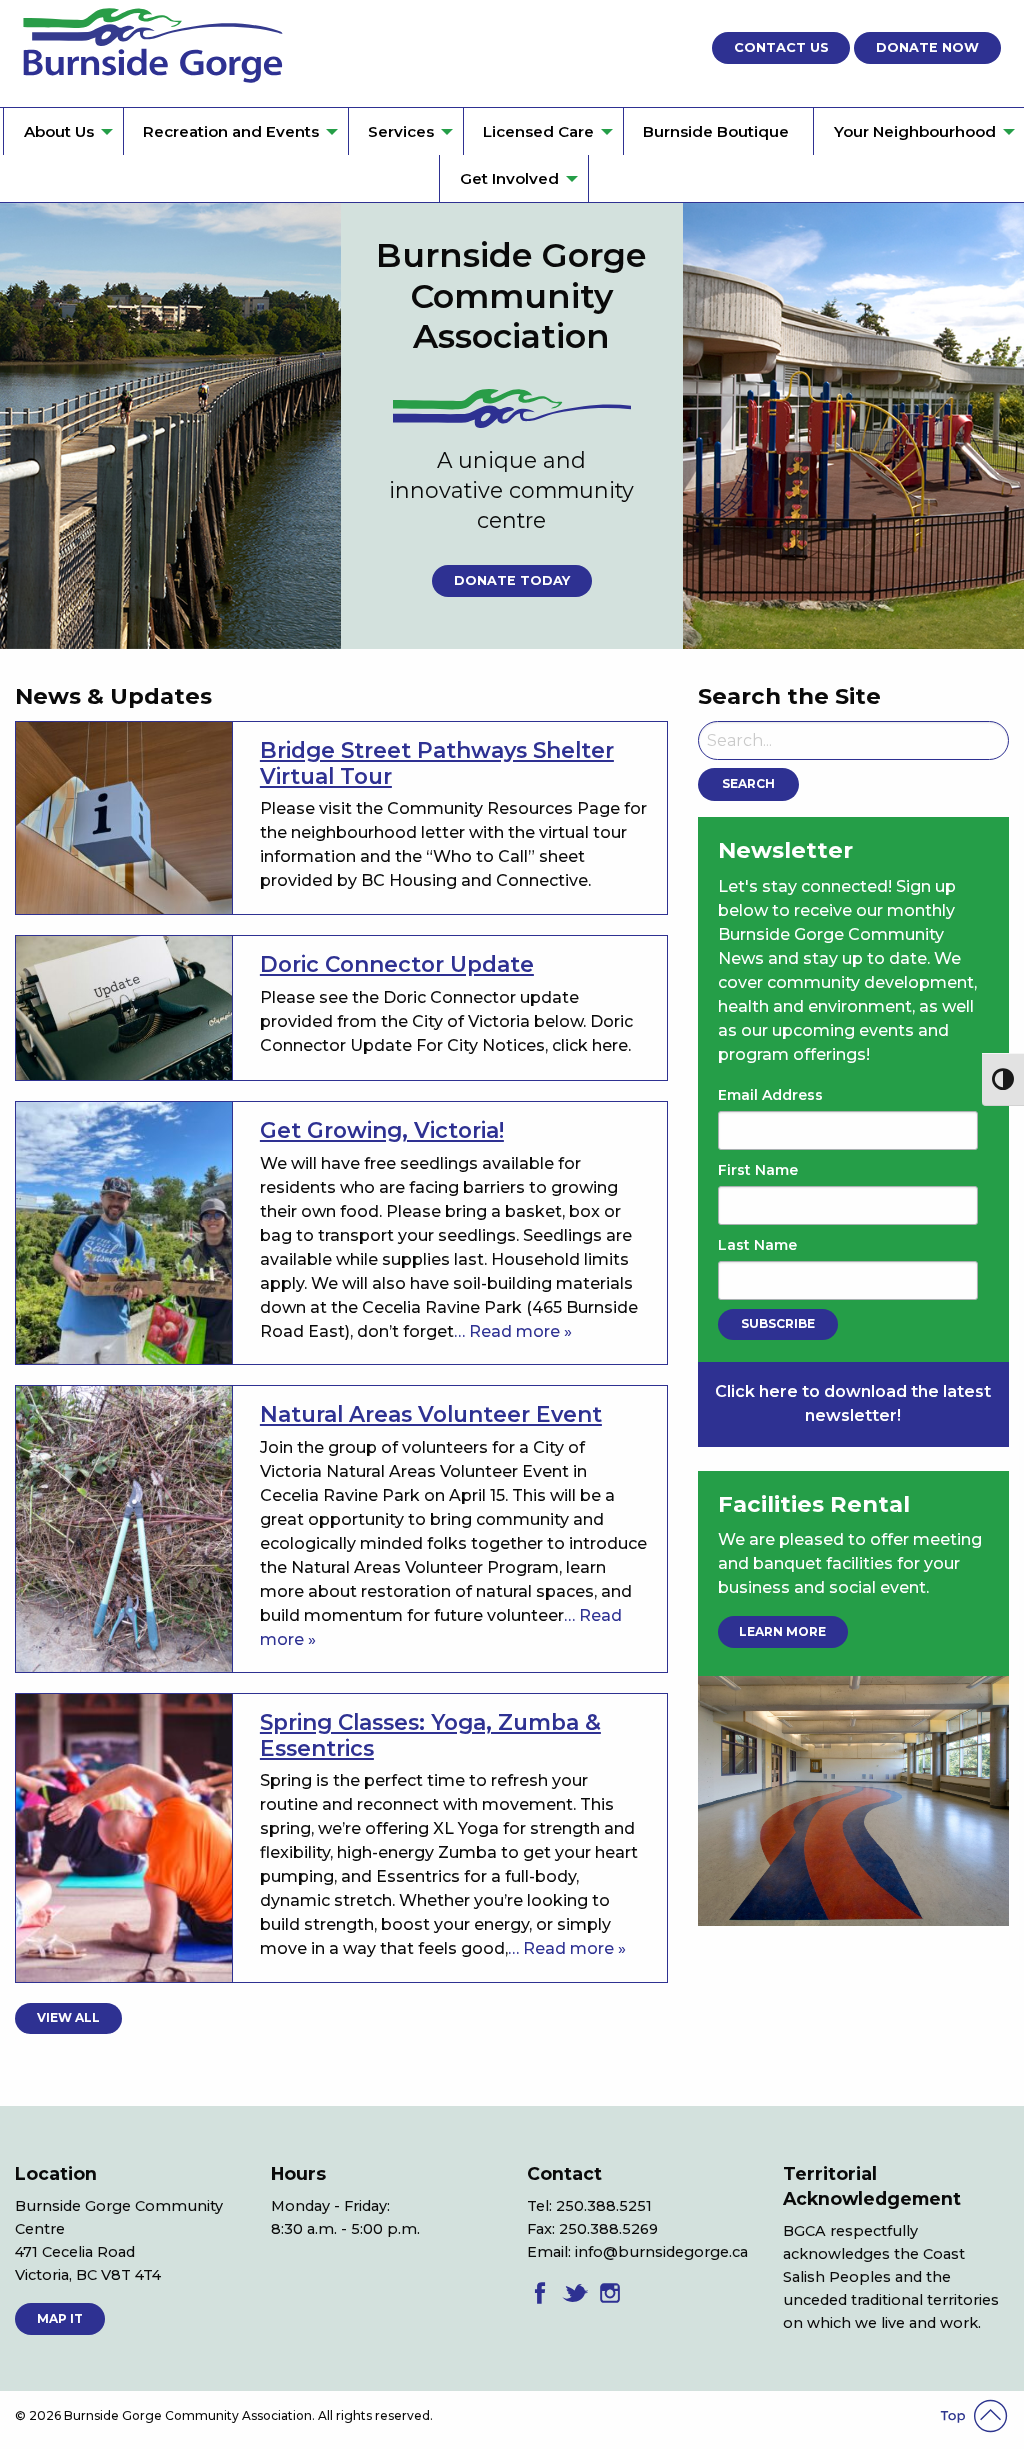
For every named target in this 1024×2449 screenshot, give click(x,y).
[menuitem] (62, 131)
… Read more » (513, 1331)
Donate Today (512, 580)
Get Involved (509, 178)
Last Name (757, 1245)
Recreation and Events (231, 131)
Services (401, 131)
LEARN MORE (782, 1631)
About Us (59, 131)
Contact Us (781, 47)
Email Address (770, 1095)
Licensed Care (538, 131)
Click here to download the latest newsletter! (853, 1403)
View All (68, 2017)
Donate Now (927, 47)
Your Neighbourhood (915, 131)
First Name (758, 1170)
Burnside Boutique (716, 131)
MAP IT (60, 2318)
